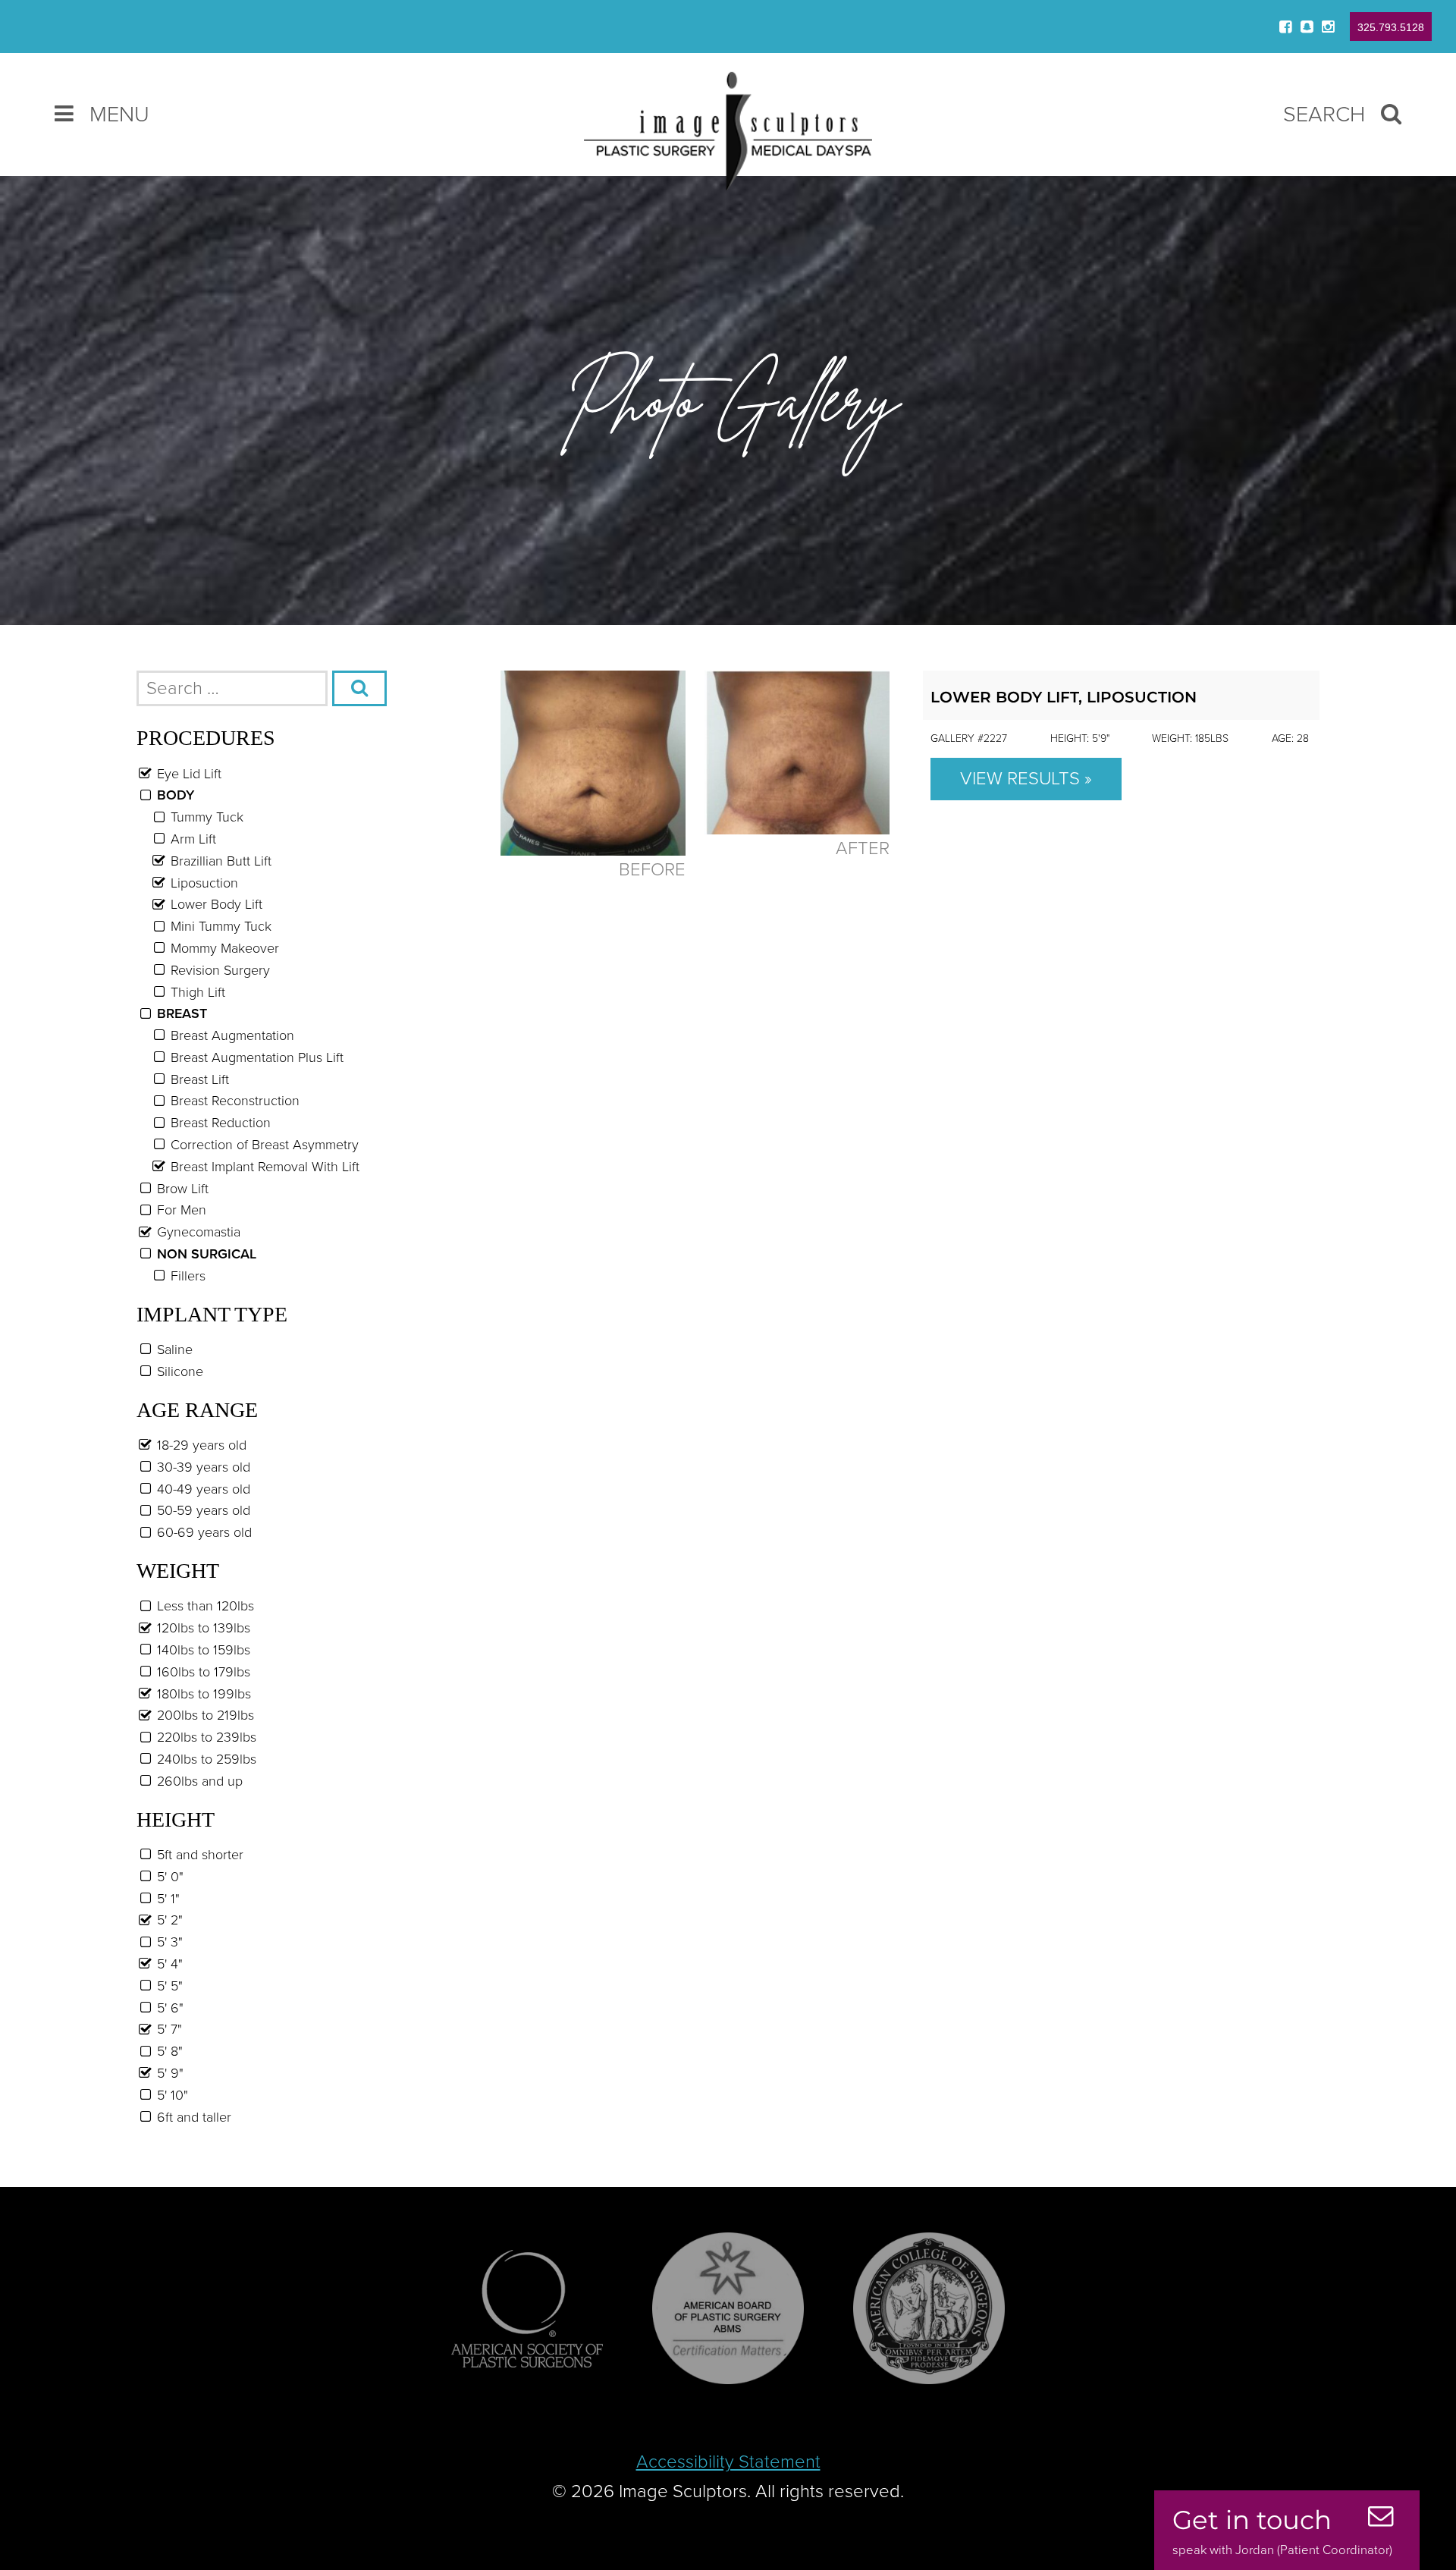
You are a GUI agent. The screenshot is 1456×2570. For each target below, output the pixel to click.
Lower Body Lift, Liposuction (1064, 697)
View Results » (1026, 779)
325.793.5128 (1391, 27)
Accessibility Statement (728, 2462)
